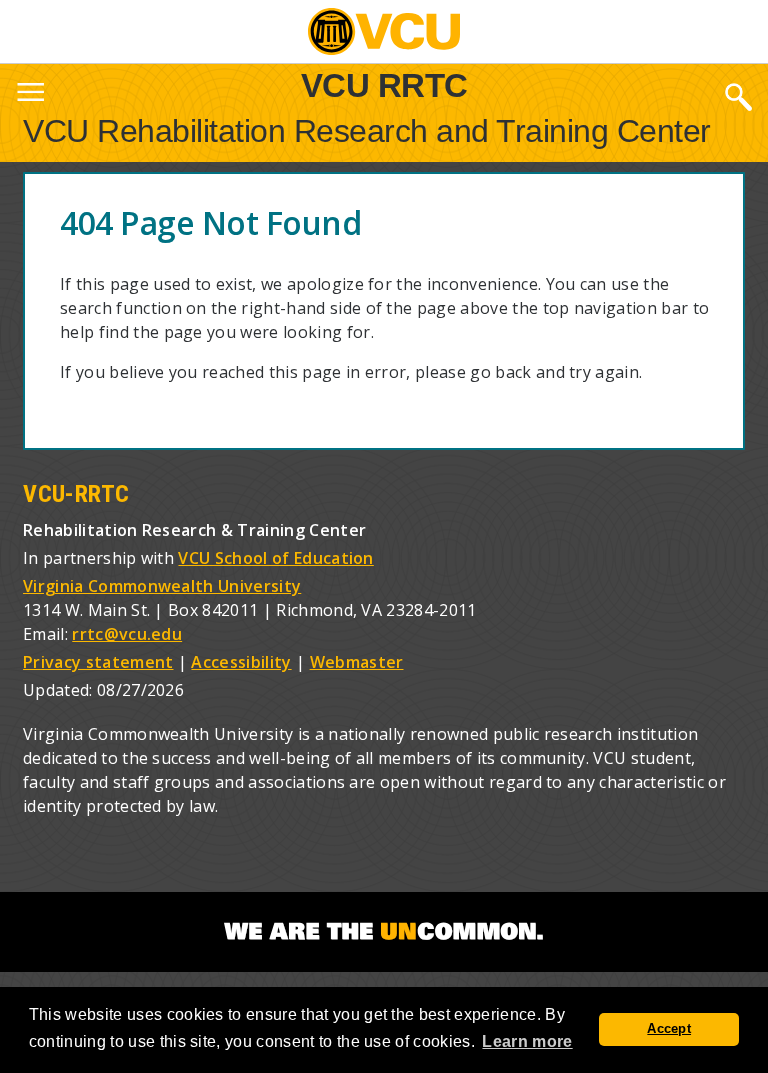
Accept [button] (669, 1029)
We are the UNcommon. (384, 932)
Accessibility (241, 662)
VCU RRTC (384, 84)
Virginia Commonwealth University (162, 586)
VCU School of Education (275, 558)
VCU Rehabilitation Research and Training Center (367, 131)
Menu (30, 96)
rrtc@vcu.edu (127, 634)
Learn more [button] (527, 1041)
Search (738, 96)
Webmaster (357, 662)
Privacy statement (98, 662)
